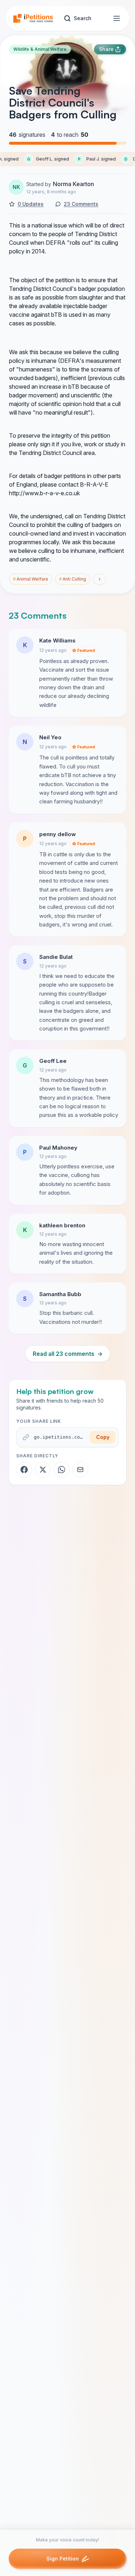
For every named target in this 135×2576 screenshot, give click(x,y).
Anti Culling (73, 579)
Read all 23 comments (68, 1354)
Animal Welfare (31, 579)
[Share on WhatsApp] (62, 1470)
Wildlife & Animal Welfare (40, 49)
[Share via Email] (80, 1470)
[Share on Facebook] (24, 1470)
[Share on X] (43, 1470)
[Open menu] (117, 18)
